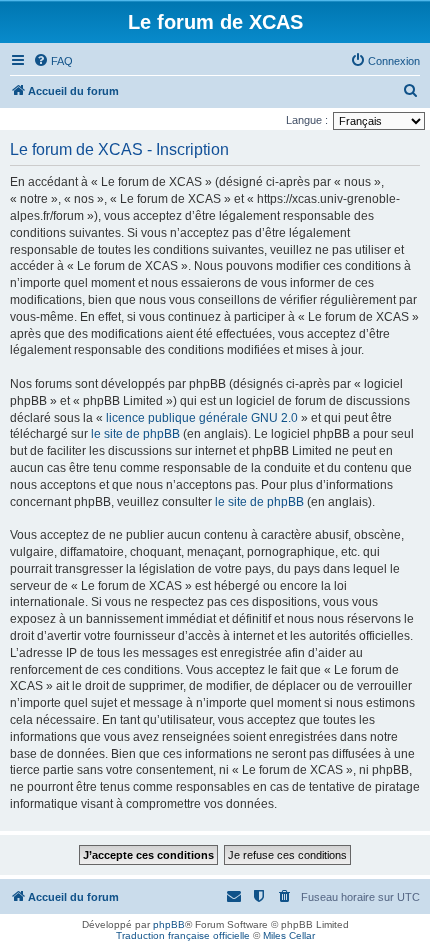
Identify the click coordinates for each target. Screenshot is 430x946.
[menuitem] (53, 61)
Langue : (307, 120)
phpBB (169, 924)
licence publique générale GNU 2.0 (202, 418)
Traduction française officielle (183, 935)
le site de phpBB (135, 434)
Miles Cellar (289, 935)
